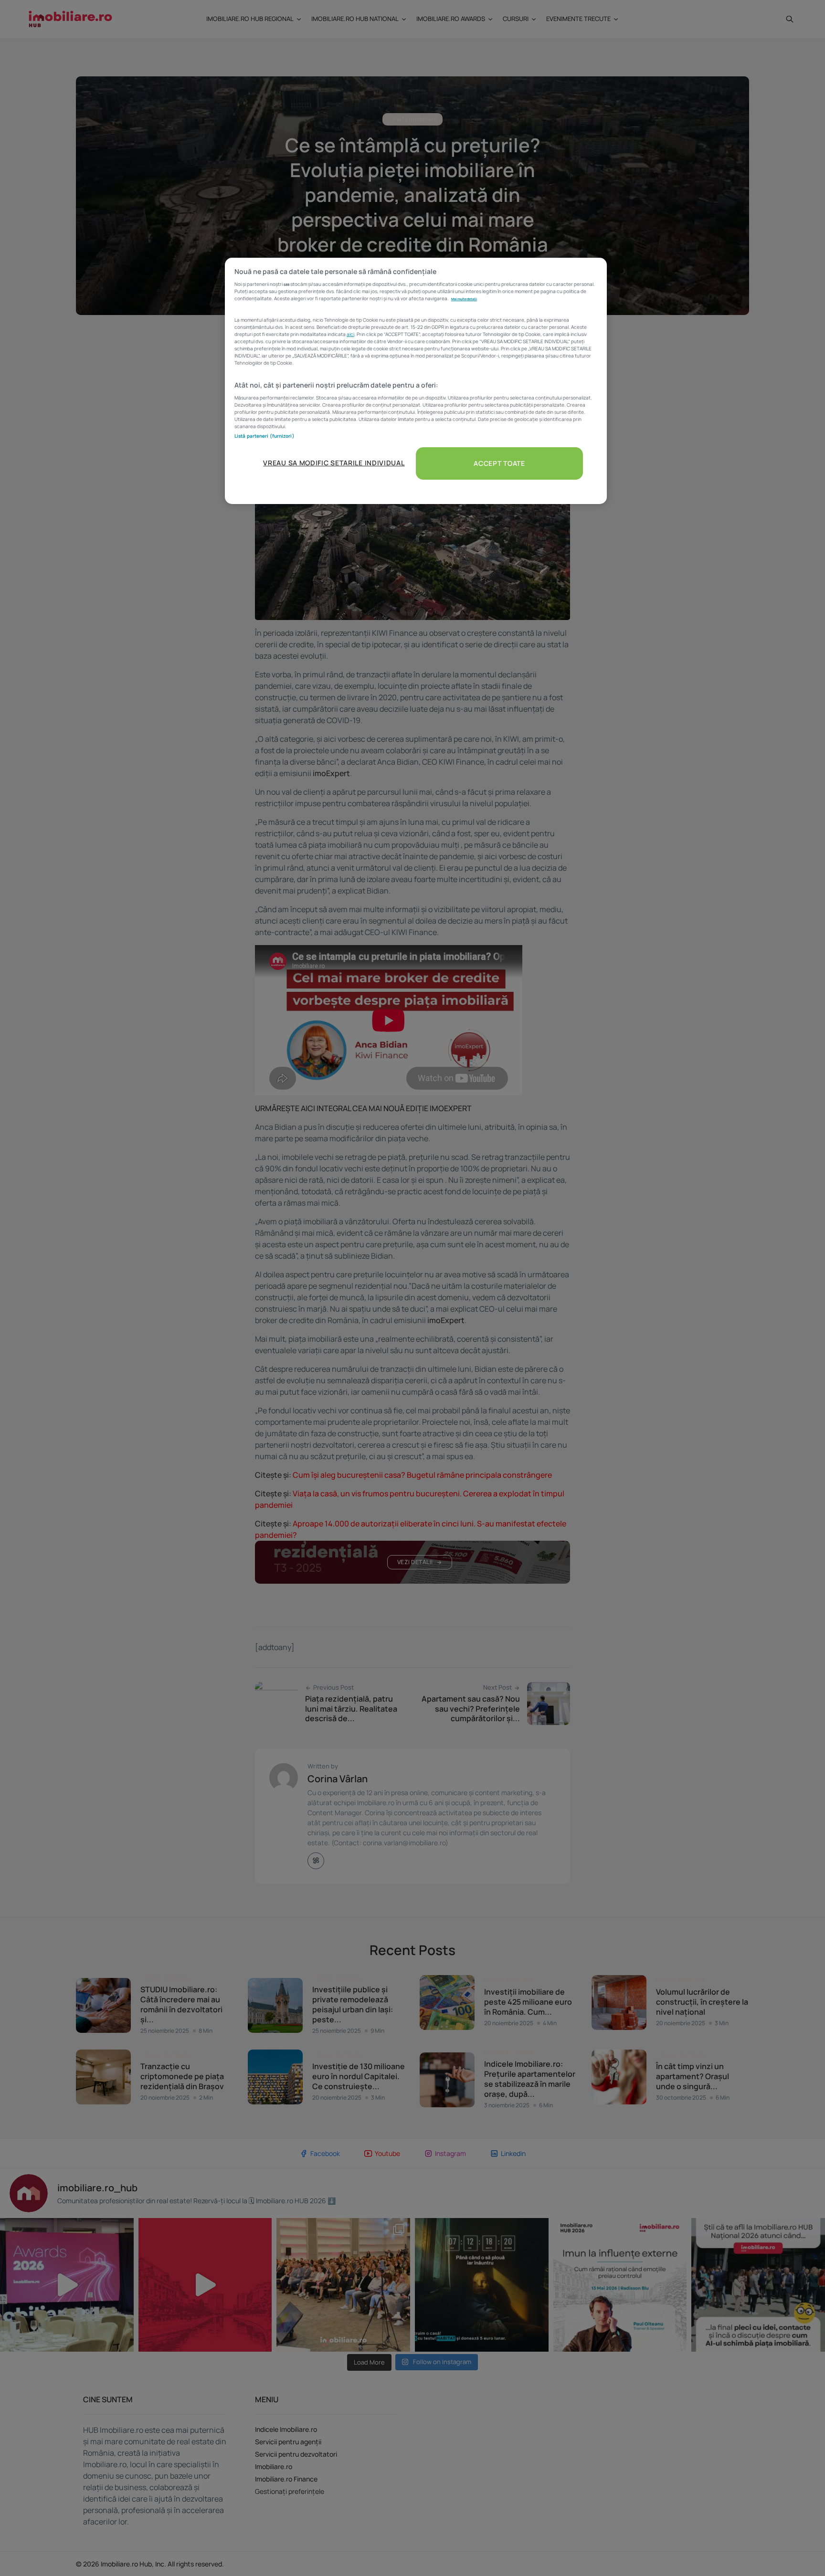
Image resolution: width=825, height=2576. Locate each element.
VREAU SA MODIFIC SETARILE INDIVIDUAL (334, 463)
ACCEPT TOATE (499, 463)
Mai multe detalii (464, 299)
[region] (416, 381)
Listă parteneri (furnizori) (264, 436)
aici (350, 334)
